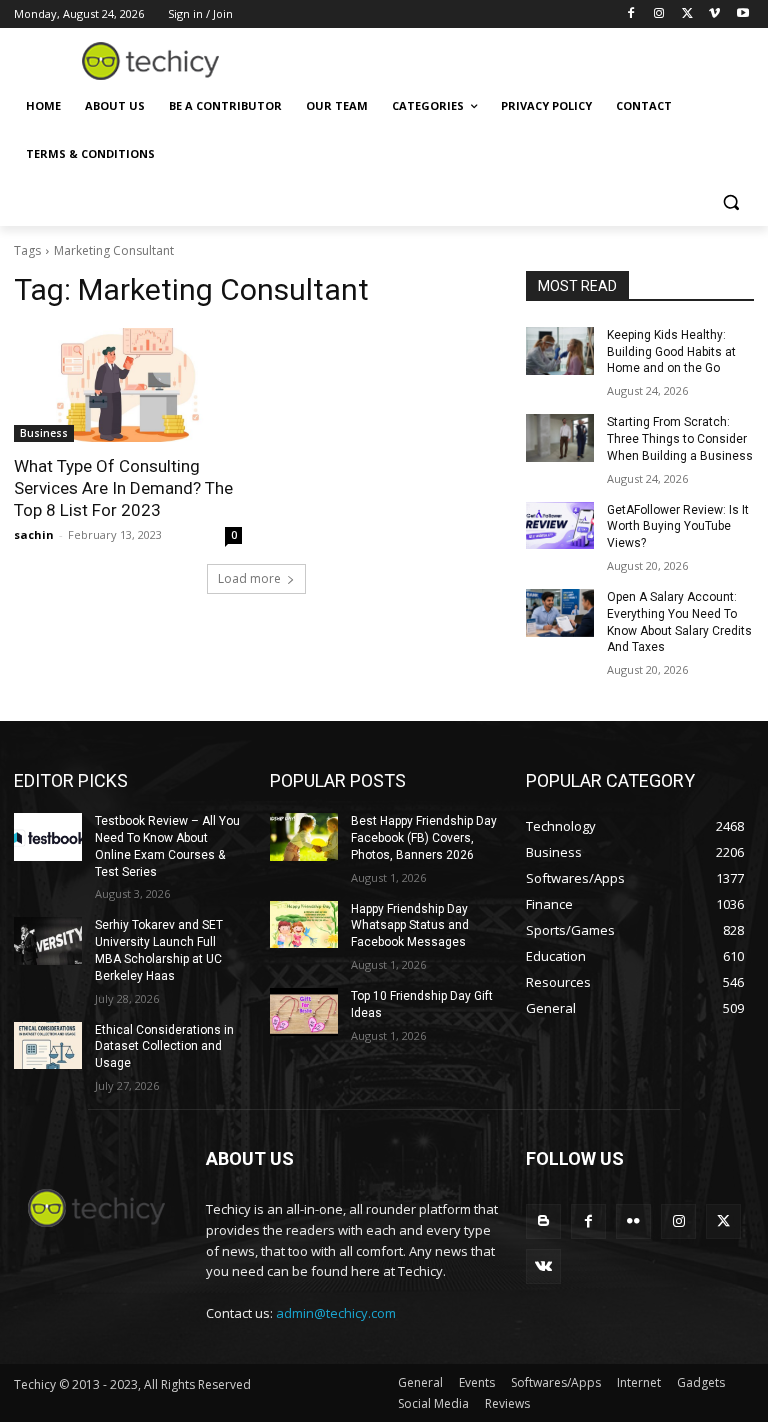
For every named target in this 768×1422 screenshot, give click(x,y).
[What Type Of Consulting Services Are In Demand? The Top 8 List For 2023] (128, 385)
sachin (34, 534)
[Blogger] (543, 1221)
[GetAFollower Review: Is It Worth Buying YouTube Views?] (560, 526)
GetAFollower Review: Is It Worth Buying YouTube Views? (678, 527)
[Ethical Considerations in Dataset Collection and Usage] (48, 1046)
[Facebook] (631, 14)
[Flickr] (633, 1221)
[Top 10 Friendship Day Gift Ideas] (304, 1012)
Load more (249, 578)
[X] (687, 14)
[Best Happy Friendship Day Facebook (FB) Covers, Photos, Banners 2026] (304, 837)
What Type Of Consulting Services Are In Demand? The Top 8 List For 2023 (123, 488)
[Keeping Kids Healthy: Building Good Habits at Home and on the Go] (560, 351)
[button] (730, 202)
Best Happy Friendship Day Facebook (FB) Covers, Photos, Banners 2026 (424, 838)
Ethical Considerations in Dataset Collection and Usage (164, 1047)
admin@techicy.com (336, 1313)
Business (44, 433)
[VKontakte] (543, 1266)
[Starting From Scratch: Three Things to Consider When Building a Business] (560, 438)
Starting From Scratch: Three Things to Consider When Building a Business (680, 439)
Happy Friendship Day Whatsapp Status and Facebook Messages (410, 926)
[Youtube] (742, 14)
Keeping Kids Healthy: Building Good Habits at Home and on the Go (671, 352)
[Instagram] (659, 14)
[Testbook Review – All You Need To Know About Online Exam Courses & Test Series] (48, 837)
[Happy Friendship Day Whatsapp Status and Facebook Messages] (304, 925)
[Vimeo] (714, 14)
